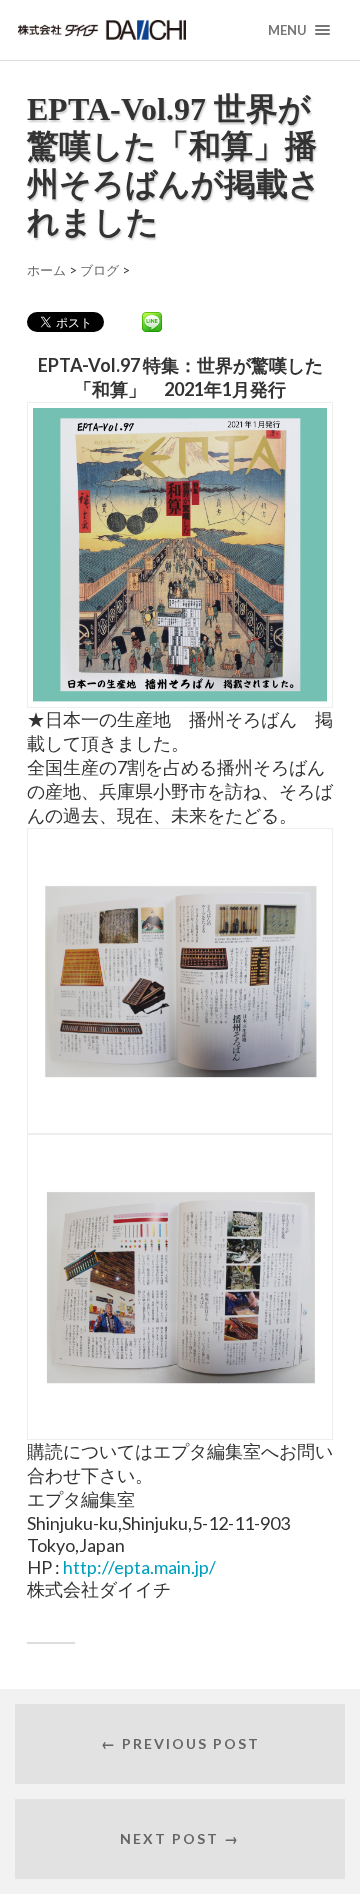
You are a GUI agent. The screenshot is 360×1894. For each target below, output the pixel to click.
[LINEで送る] (152, 321)
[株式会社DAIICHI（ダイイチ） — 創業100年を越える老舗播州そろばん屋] (134, 30)
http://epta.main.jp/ (139, 1567)
